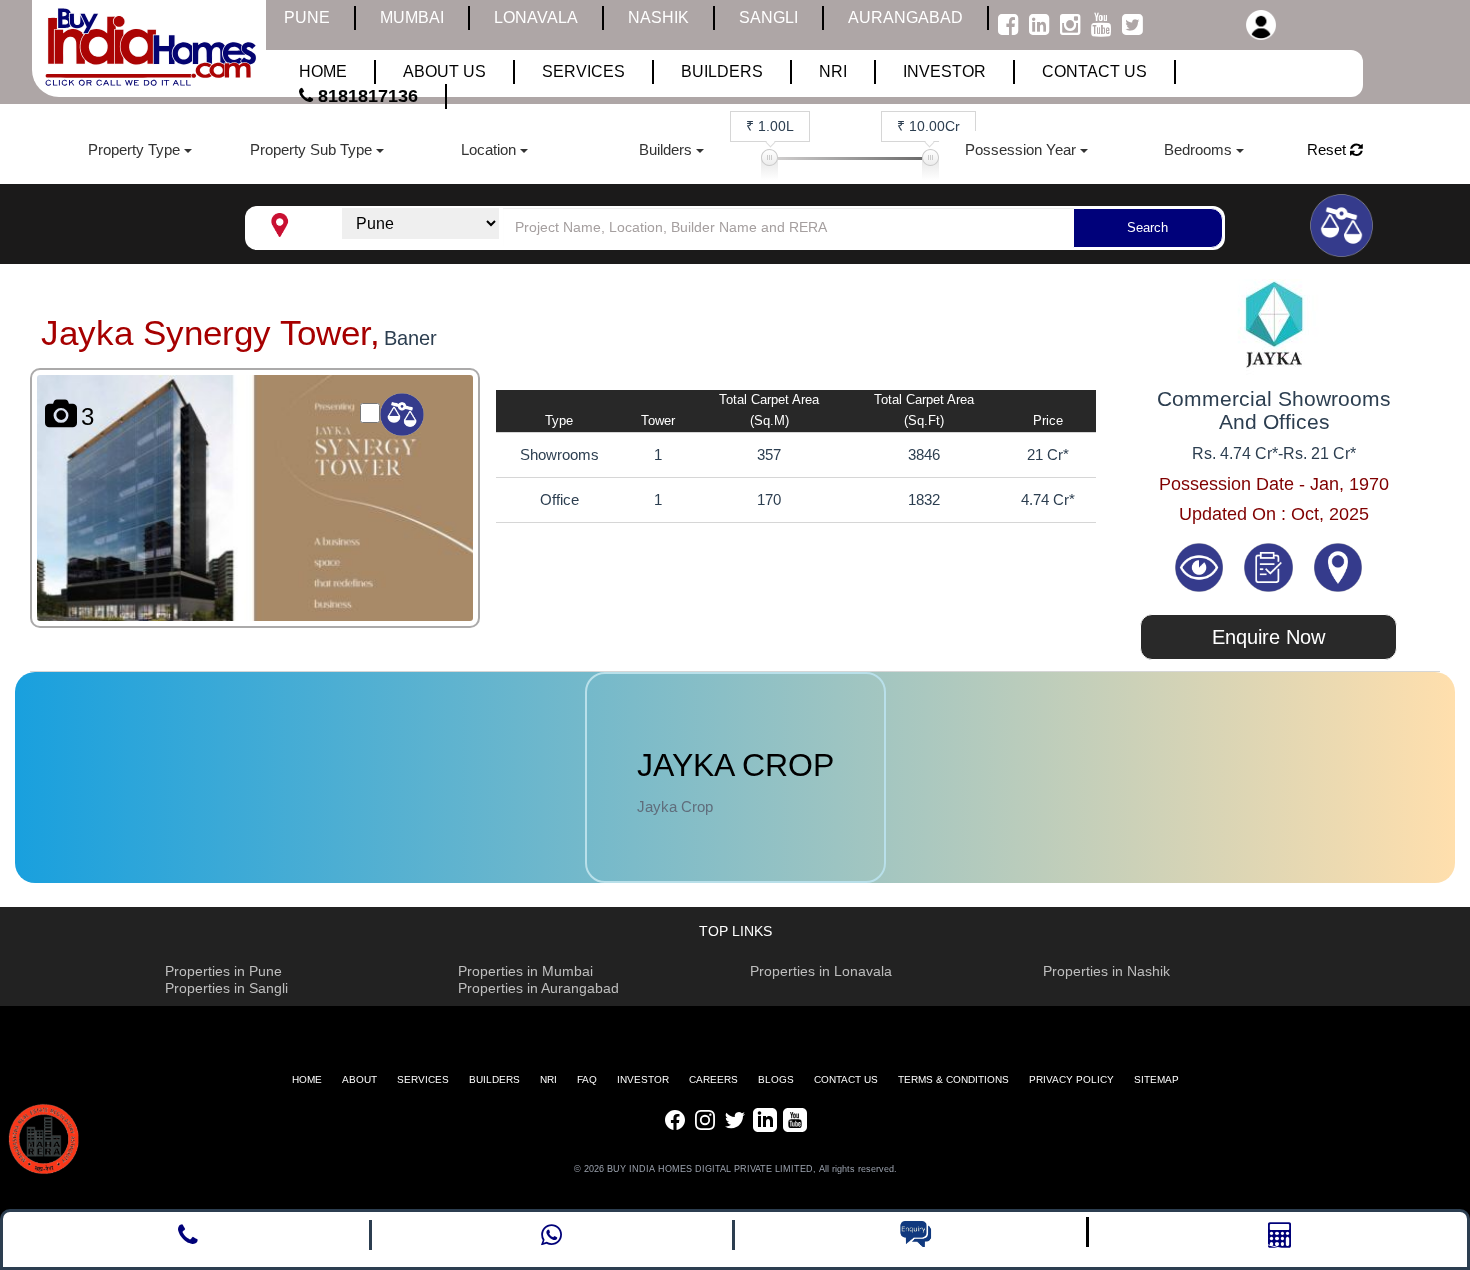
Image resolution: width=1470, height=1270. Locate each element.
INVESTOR (643, 1079)
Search (1147, 227)
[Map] (1338, 565)
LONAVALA (536, 17)
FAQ (587, 1079)
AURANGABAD (905, 17)
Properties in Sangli (226, 988)
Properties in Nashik (1106, 971)
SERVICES (423, 1079)
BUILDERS (494, 1079)
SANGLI (768, 17)
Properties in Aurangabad (538, 988)
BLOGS (776, 1079)
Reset (1328, 149)
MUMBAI (412, 17)
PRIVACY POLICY (1071, 1079)
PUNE (307, 17)
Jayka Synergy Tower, (210, 332)
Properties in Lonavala (821, 971)
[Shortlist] (1271, 565)
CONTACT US (846, 1079)
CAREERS (713, 1079)
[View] (1201, 565)
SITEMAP (1156, 1079)
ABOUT (359, 1079)
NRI (548, 1079)
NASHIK (658, 17)
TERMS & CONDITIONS (953, 1079)
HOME (307, 1079)
